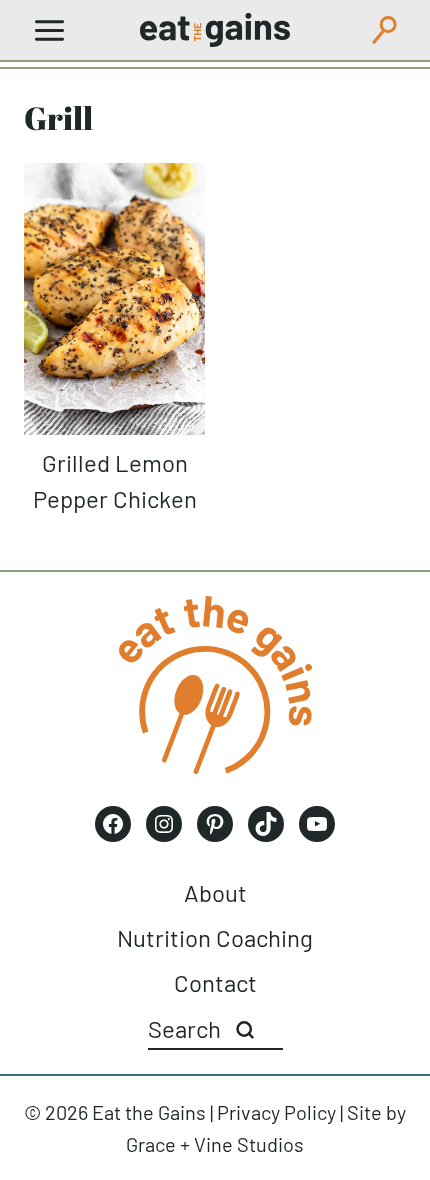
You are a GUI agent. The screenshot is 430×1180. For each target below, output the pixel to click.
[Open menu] (50, 30)
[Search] (245, 1030)
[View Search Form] (384, 30)
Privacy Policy (276, 1112)
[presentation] (114, 299)
